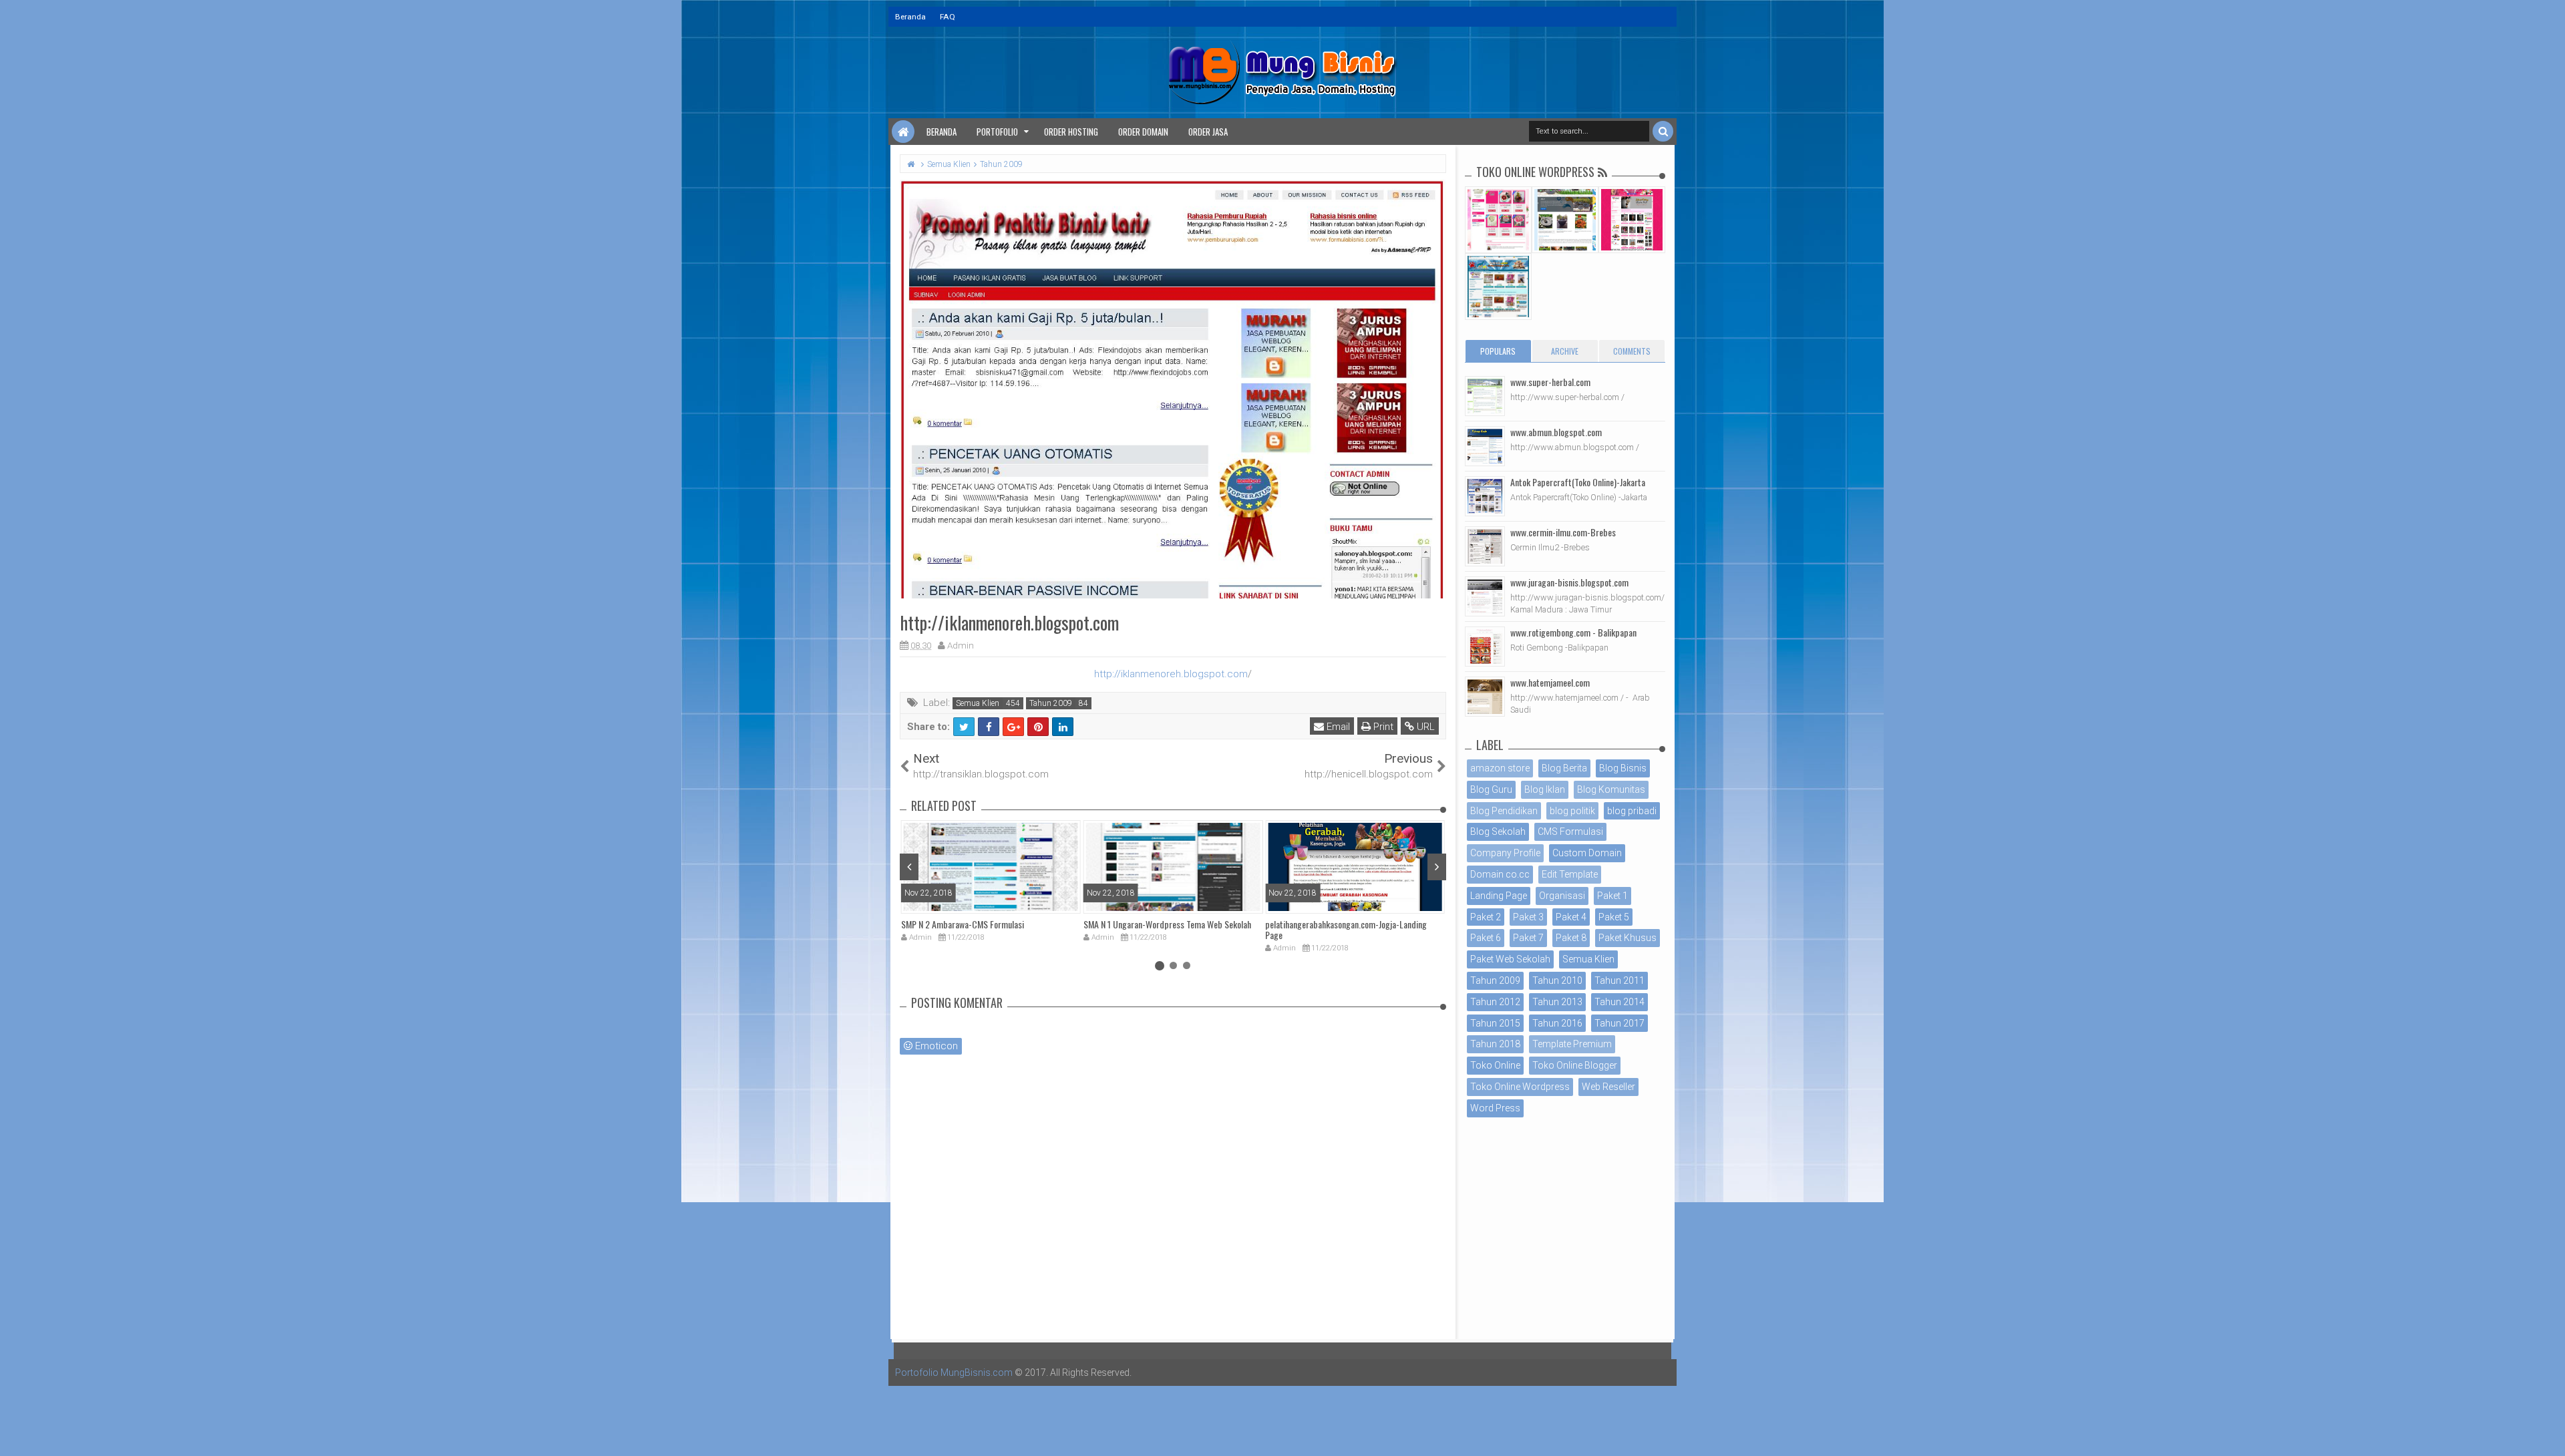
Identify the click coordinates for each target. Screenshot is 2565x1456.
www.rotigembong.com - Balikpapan (1573, 632)
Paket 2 (1486, 917)
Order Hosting (1071, 132)
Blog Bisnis (1623, 768)
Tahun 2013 (1557, 1002)
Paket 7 (1528, 938)
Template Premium (1572, 1044)
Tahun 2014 (1619, 1002)
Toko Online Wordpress (1520, 1087)
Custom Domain (1587, 853)
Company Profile (1505, 853)
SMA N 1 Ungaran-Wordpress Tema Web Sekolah (1167, 924)
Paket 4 (1571, 917)
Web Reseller (1608, 1087)
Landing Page (1499, 896)
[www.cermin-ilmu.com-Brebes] (1485, 546)
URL (1424, 727)
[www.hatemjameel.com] (1485, 697)
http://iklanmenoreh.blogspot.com (1171, 674)
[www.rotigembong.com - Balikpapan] (1485, 647)
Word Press (1495, 1108)
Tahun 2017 (1619, 1023)
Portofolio (997, 132)
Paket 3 (1528, 917)
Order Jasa (1208, 132)
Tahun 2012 (1495, 1002)
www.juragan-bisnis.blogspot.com (1569, 582)
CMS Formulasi (1570, 832)
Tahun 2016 (1557, 1023)
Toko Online (1495, 1065)
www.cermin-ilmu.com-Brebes (1563, 532)
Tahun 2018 (1495, 1044)
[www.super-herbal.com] (1485, 396)
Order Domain (1143, 132)
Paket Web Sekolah (1510, 959)
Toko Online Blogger (1575, 1065)
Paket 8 (1571, 938)
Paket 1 (1612, 896)
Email (1337, 727)
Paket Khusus (1628, 938)
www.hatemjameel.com (1550, 682)
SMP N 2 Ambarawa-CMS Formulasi (963, 924)
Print (1382, 727)
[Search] (1663, 131)
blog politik (1572, 811)
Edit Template (1570, 874)
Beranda (910, 17)
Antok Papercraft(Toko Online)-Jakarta (1578, 482)
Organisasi (1562, 896)
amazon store (1500, 768)
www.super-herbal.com (1550, 382)
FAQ (948, 17)
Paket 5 (1614, 917)
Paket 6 (1486, 938)
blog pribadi (1632, 811)
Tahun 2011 (1619, 980)
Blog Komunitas (1611, 789)
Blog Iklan (1545, 789)
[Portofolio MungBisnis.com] (903, 132)
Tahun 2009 (1051, 703)
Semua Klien (978, 703)
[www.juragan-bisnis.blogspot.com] (1485, 596)
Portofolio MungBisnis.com (954, 1373)
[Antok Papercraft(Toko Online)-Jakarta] (1485, 496)
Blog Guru (1491, 789)
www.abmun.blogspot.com (1556, 432)
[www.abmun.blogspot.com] (1485, 446)
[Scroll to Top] (2548, 1433)
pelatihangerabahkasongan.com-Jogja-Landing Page (1346, 930)
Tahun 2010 (1557, 980)
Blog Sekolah (1498, 832)
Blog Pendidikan (1504, 811)
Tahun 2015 (1495, 1023)
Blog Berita (1564, 768)
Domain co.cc (1500, 874)
